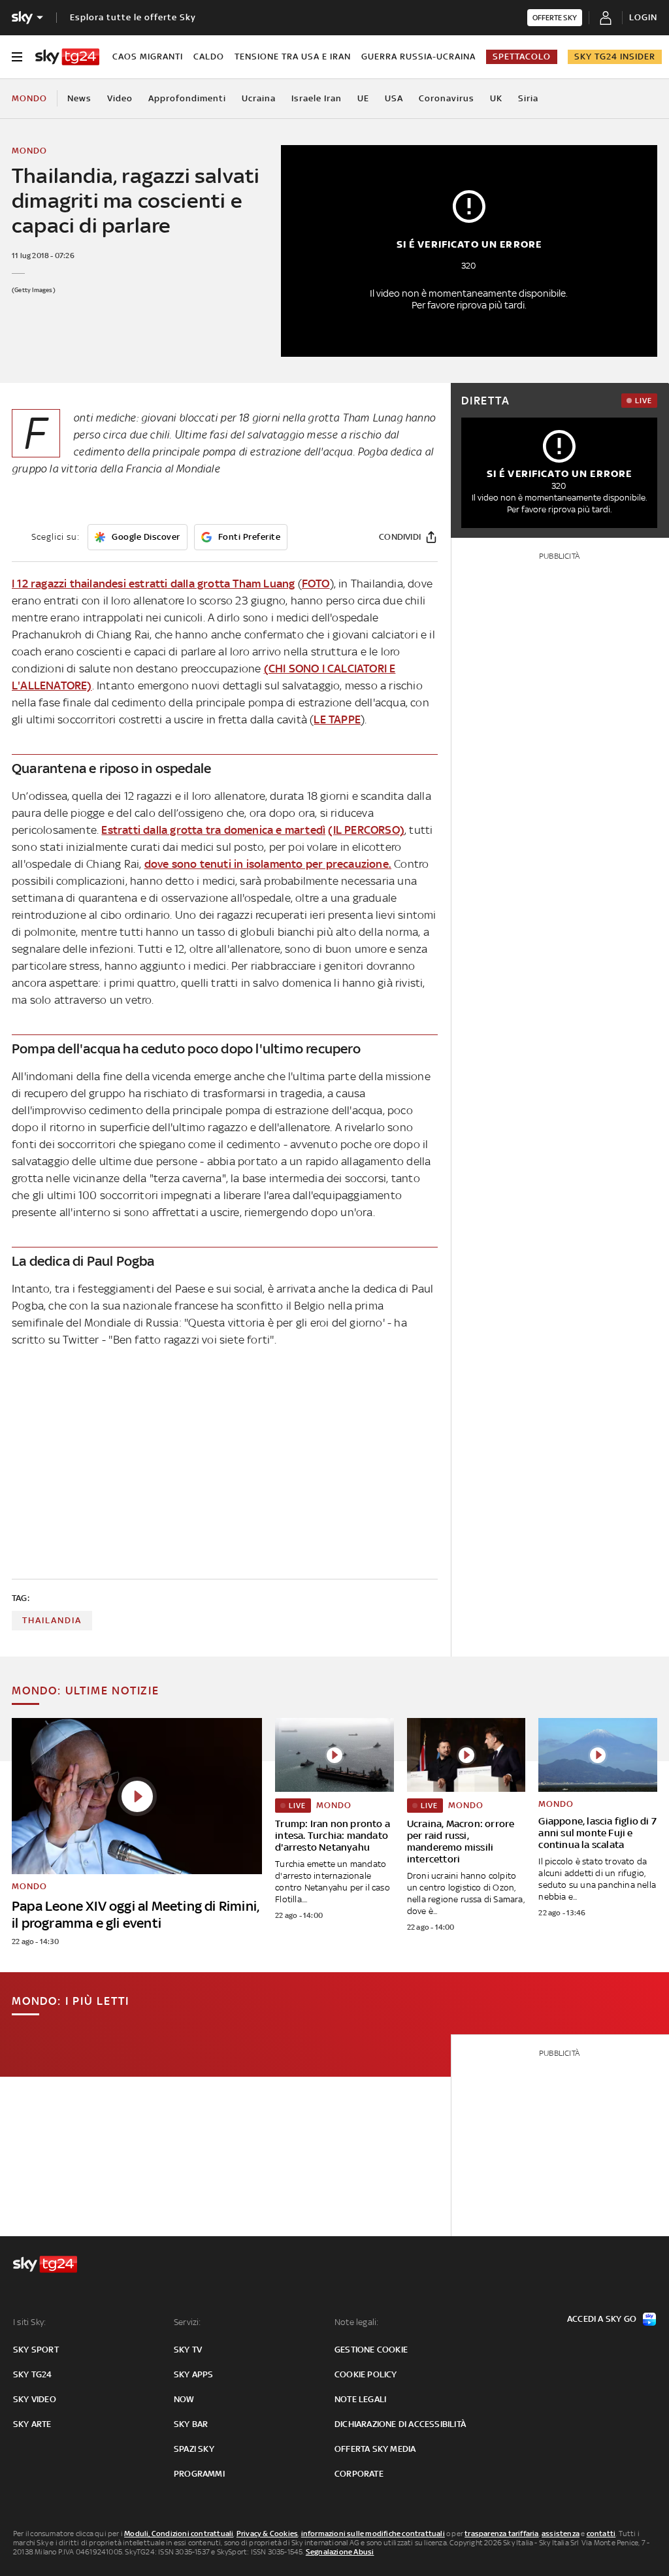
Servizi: (188, 2322)
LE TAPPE (337, 719)
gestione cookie (371, 2350)
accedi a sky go (602, 2319)
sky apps (194, 2374)
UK (496, 98)
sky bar (191, 2424)
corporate (359, 2474)
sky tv (188, 2350)
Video (120, 98)
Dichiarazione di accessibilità (400, 2424)
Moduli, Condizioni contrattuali (179, 2534)
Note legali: (356, 2322)
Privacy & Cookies (267, 2534)
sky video (35, 2399)
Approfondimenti (187, 98)
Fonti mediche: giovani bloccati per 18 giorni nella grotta (206, 418)
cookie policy (366, 2374)
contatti (601, 2534)
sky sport (36, 2350)
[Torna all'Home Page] (67, 57)
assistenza (561, 2534)
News (79, 98)
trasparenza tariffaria (501, 2534)
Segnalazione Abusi (340, 2552)
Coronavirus (447, 98)
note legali (360, 2399)
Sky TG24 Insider (615, 57)
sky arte (32, 2424)
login (643, 17)
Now (184, 2399)
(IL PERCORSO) (366, 830)
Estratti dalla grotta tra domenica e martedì (213, 830)
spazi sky (194, 2449)
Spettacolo (522, 57)
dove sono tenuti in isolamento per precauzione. (268, 864)
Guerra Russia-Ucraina (418, 57)
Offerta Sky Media (375, 2449)
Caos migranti (148, 57)
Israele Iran (317, 98)
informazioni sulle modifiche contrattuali (373, 2534)
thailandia (52, 1620)
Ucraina (259, 98)
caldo (209, 57)
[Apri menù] (17, 57)
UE (363, 98)
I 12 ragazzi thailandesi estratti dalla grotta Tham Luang (153, 584)
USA (394, 98)
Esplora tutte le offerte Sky (133, 17)
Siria (528, 98)
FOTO (316, 584)
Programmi (199, 2474)
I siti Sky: (29, 2322)
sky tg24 (33, 2374)
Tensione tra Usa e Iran (293, 57)
